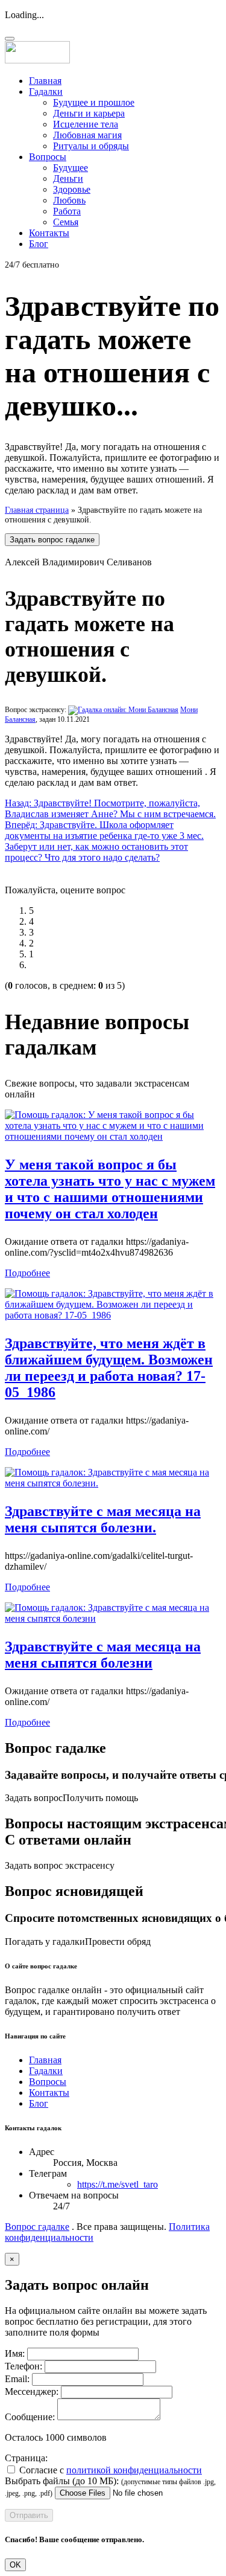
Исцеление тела (86, 124)
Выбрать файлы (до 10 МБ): (62, 2481)
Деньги (68, 178)
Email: (17, 2379)
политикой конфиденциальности (134, 2470)
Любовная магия (87, 135)
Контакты (49, 233)
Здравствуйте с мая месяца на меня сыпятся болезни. (103, 1519)
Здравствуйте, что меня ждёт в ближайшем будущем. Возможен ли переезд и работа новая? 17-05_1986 (109, 1368)
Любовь (69, 200)
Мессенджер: (32, 2391)
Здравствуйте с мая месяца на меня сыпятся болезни (103, 1655)
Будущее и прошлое (94, 102)
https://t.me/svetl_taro (118, 2184)
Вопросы (48, 157)
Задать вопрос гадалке (52, 540)
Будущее (71, 168)
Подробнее (27, 1273)
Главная (45, 81)
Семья (66, 222)
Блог (39, 244)
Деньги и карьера (89, 113)
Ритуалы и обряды (91, 146)
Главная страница (37, 510)
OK (15, 2565)
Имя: (15, 2353)
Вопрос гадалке (37, 2227)
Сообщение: (30, 2417)
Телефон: (24, 2366)
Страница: (26, 2458)
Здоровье (72, 189)
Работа (67, 211)
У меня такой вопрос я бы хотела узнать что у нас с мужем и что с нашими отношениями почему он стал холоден (110, 1189)
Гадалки (46, 92)
